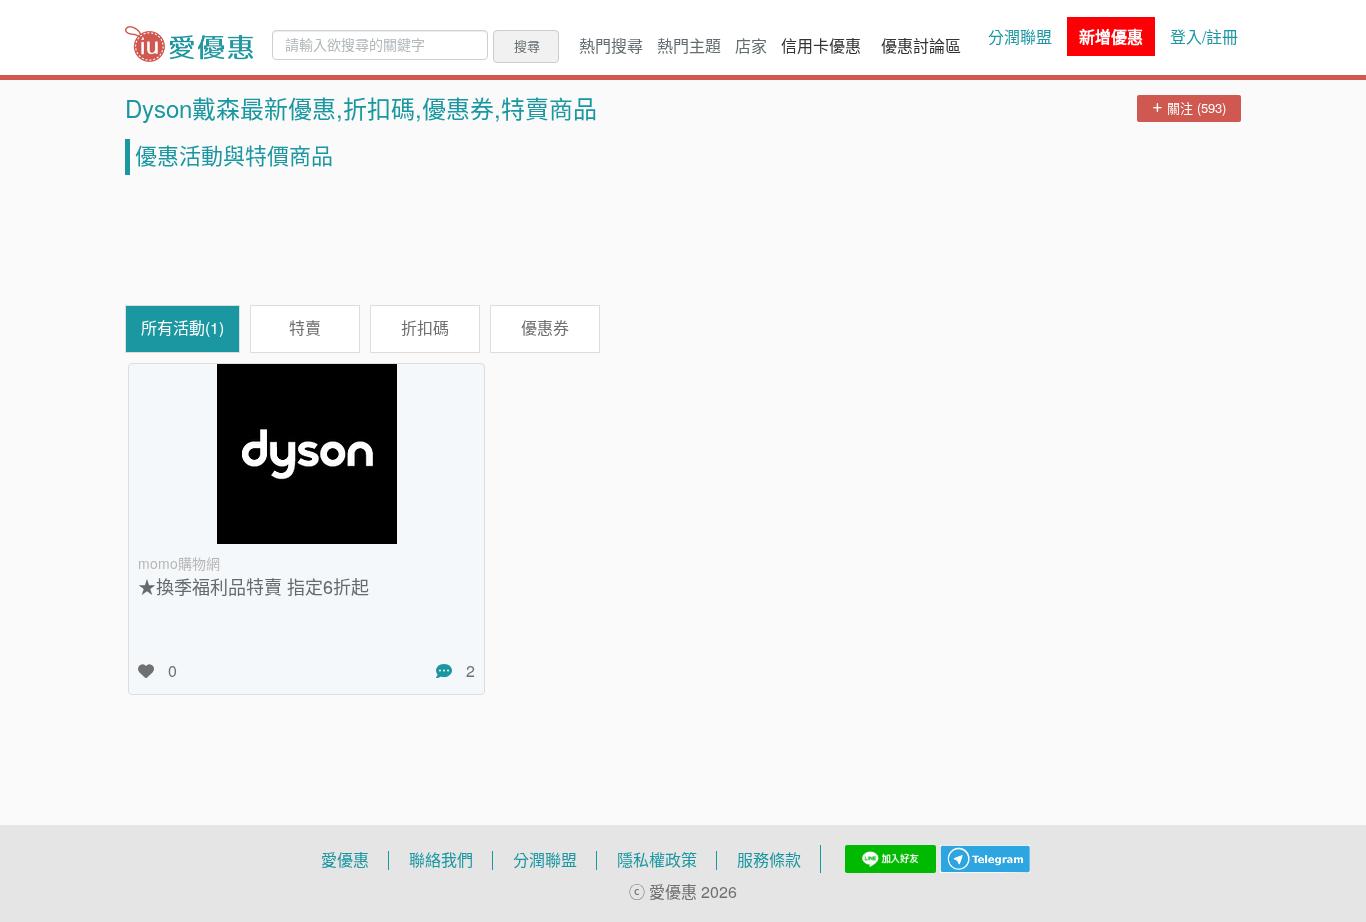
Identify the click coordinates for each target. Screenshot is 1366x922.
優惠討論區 (921, 46)
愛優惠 (345, 860)
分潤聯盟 (1020, 37)
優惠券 (545, 328)
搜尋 (527, 46)
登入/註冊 (1204, 37)
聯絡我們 (441, 860)
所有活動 (182, 328)
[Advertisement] (683, 240)
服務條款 (769, 860)
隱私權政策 (657, 860)
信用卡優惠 (821, 46)
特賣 (305, 328)
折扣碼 (425, 328)
